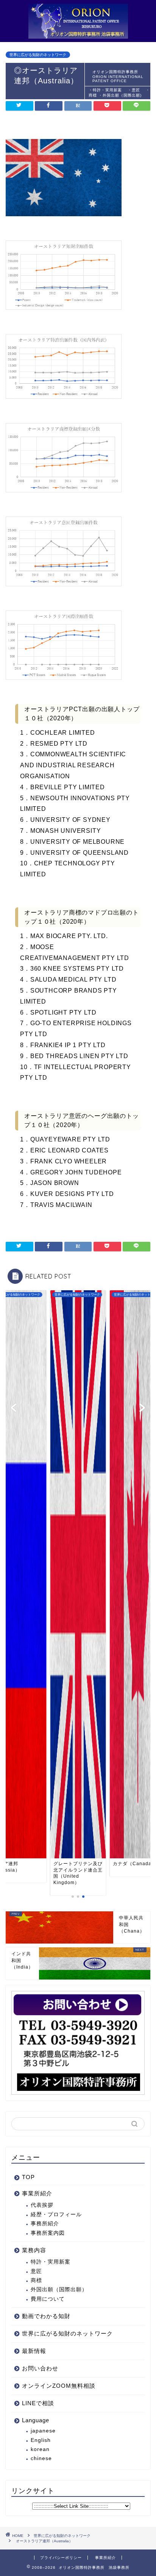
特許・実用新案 (53, 2262)
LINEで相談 (38, 2403)
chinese (41, 2458)
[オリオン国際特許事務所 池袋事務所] (78, 34)
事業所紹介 (37, 2193)
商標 (36, 2280)
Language (36, 2420)
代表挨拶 (42, 2205)
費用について (48, 2299)
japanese (43, 2431)
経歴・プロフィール (56, 2215)
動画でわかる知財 (46, 2316)
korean (40, 2449)
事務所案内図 (48, 2233)
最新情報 (34, 2351)
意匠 (36, 2271)
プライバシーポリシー (61, 2558)
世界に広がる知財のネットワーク (38, 55)
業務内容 (34, 2250)
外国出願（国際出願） (59, 2290)
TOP (28, 2177)
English (41, 2440)
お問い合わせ (40, 2368)
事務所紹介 (45, 2224)
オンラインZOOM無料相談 (59, 2386)
